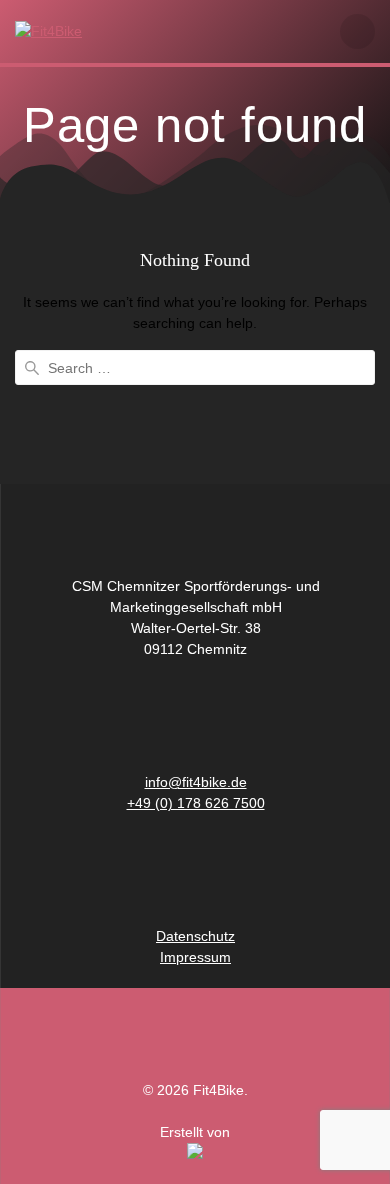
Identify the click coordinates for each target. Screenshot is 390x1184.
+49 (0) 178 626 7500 (196, 803)
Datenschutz (195, 936)
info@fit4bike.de (196, 782)
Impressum (195, 957)
